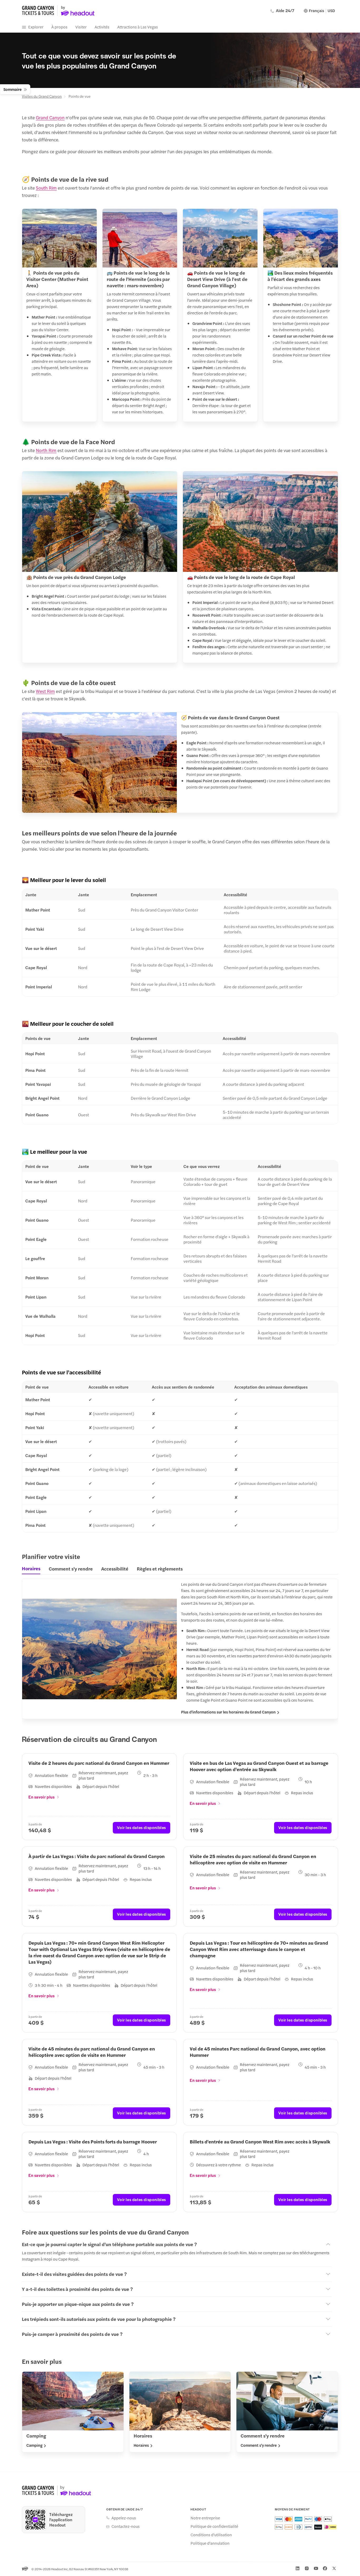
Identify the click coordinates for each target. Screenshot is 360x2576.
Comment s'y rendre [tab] (71, 1569)
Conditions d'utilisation (211, 2535)
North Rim (46, 450)
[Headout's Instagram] (307, 2568)
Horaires (141, 2445)
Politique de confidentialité (214, 2526)
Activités (102, 27)
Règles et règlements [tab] (160, 1569)
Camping (34, 2445)
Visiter (81, 27)
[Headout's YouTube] (316, 2568)
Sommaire (13, 89)
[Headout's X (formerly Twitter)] (334, 2568)
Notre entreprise (205, 2518)
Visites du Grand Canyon (42, 96)
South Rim (46, 188)
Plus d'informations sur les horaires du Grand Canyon (228, 1712)
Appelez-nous (124, 2518)
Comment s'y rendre (259, 2445)
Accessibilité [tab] (115, 1569)
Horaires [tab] (31, 1568)
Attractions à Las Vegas (138, 27)
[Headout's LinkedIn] (298, 2568)
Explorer (36, 27)
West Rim (45, 691)
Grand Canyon (50, 117)
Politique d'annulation (210, 2543)
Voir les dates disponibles (142, 1827)
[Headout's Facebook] (325, 2568)
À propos (59, 27)
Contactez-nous (126, 2526)
